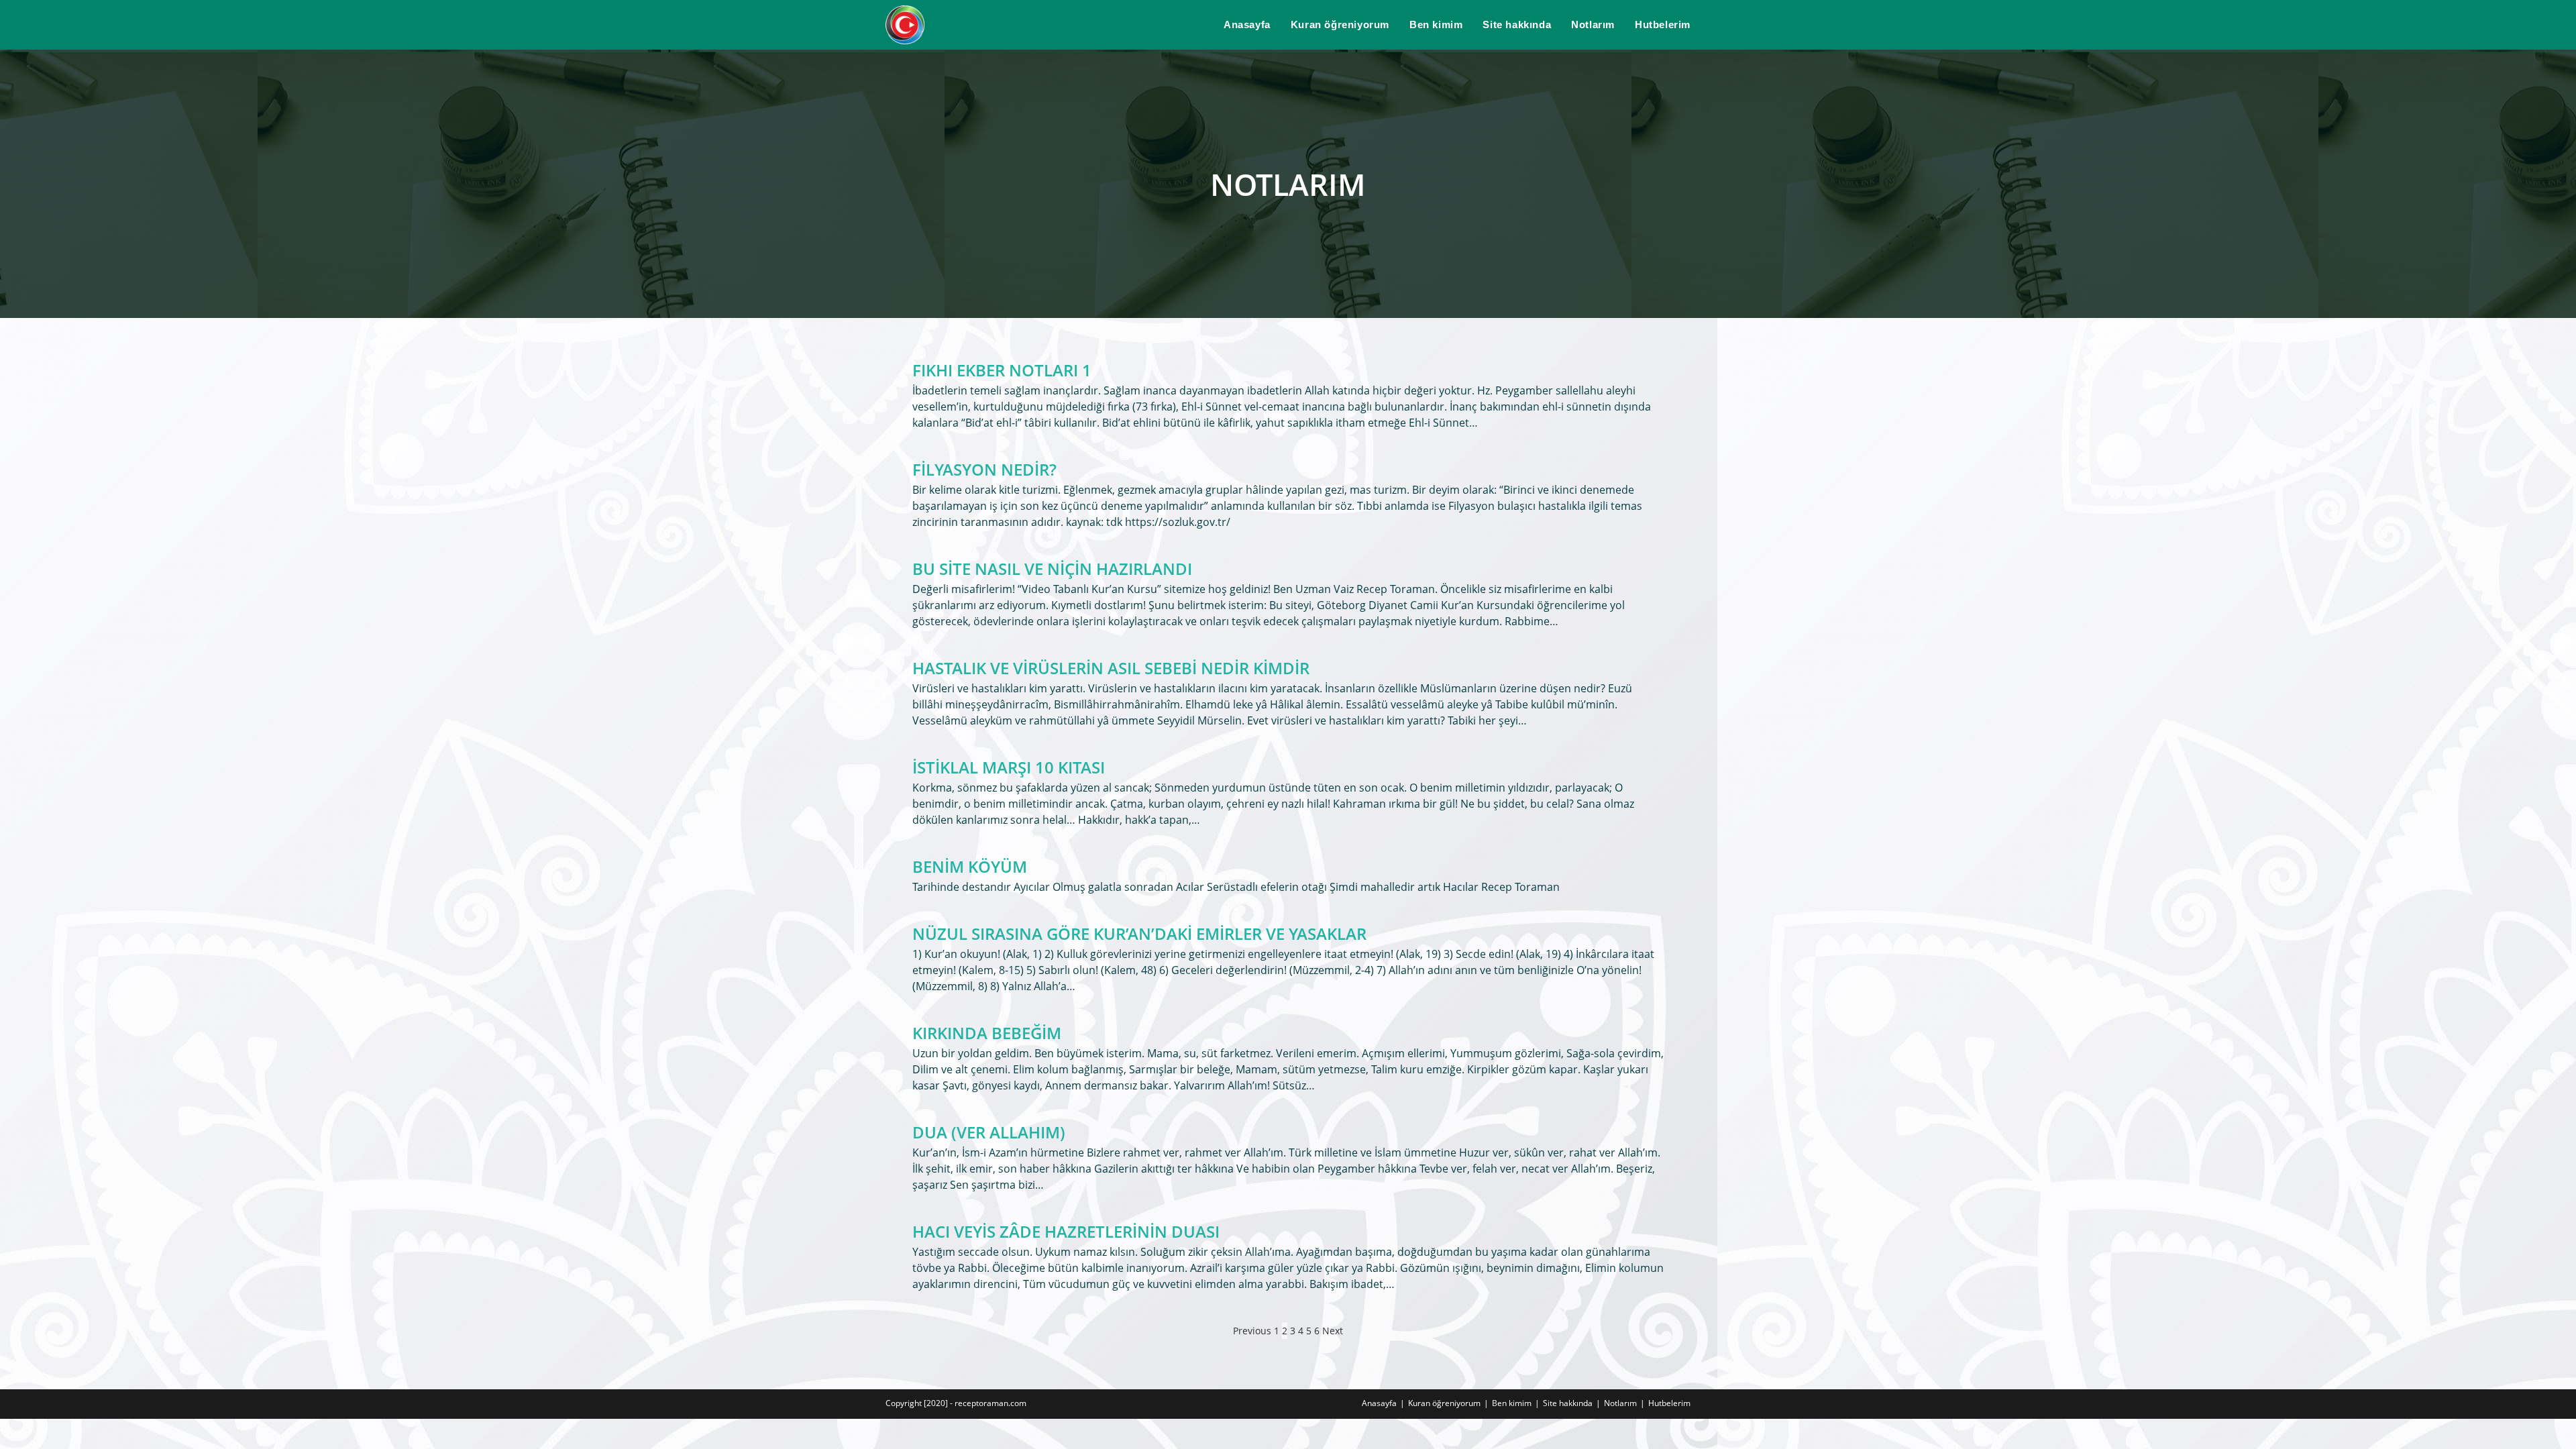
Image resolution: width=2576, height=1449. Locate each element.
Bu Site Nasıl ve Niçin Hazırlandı (1052, 569)
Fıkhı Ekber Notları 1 (1002, 370)
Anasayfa (1379, 1403)
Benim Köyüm (970, 866)
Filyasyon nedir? (984, 469)
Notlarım (1620, 1403)
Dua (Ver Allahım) (989, 1132)
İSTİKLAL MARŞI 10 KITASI (1009, 767)
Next (1333, 1331)
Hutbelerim (1669, 1403)
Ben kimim (1512, 1403)
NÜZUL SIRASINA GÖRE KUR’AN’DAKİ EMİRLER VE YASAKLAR (1139, 933)
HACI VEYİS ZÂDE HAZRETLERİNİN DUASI (1066, 1231)
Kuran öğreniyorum (1444, 1403)
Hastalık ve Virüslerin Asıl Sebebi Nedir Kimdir (1111, 668)
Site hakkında (1568, 1403)
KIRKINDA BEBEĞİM (987, 1033)
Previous (1252, 1331)
